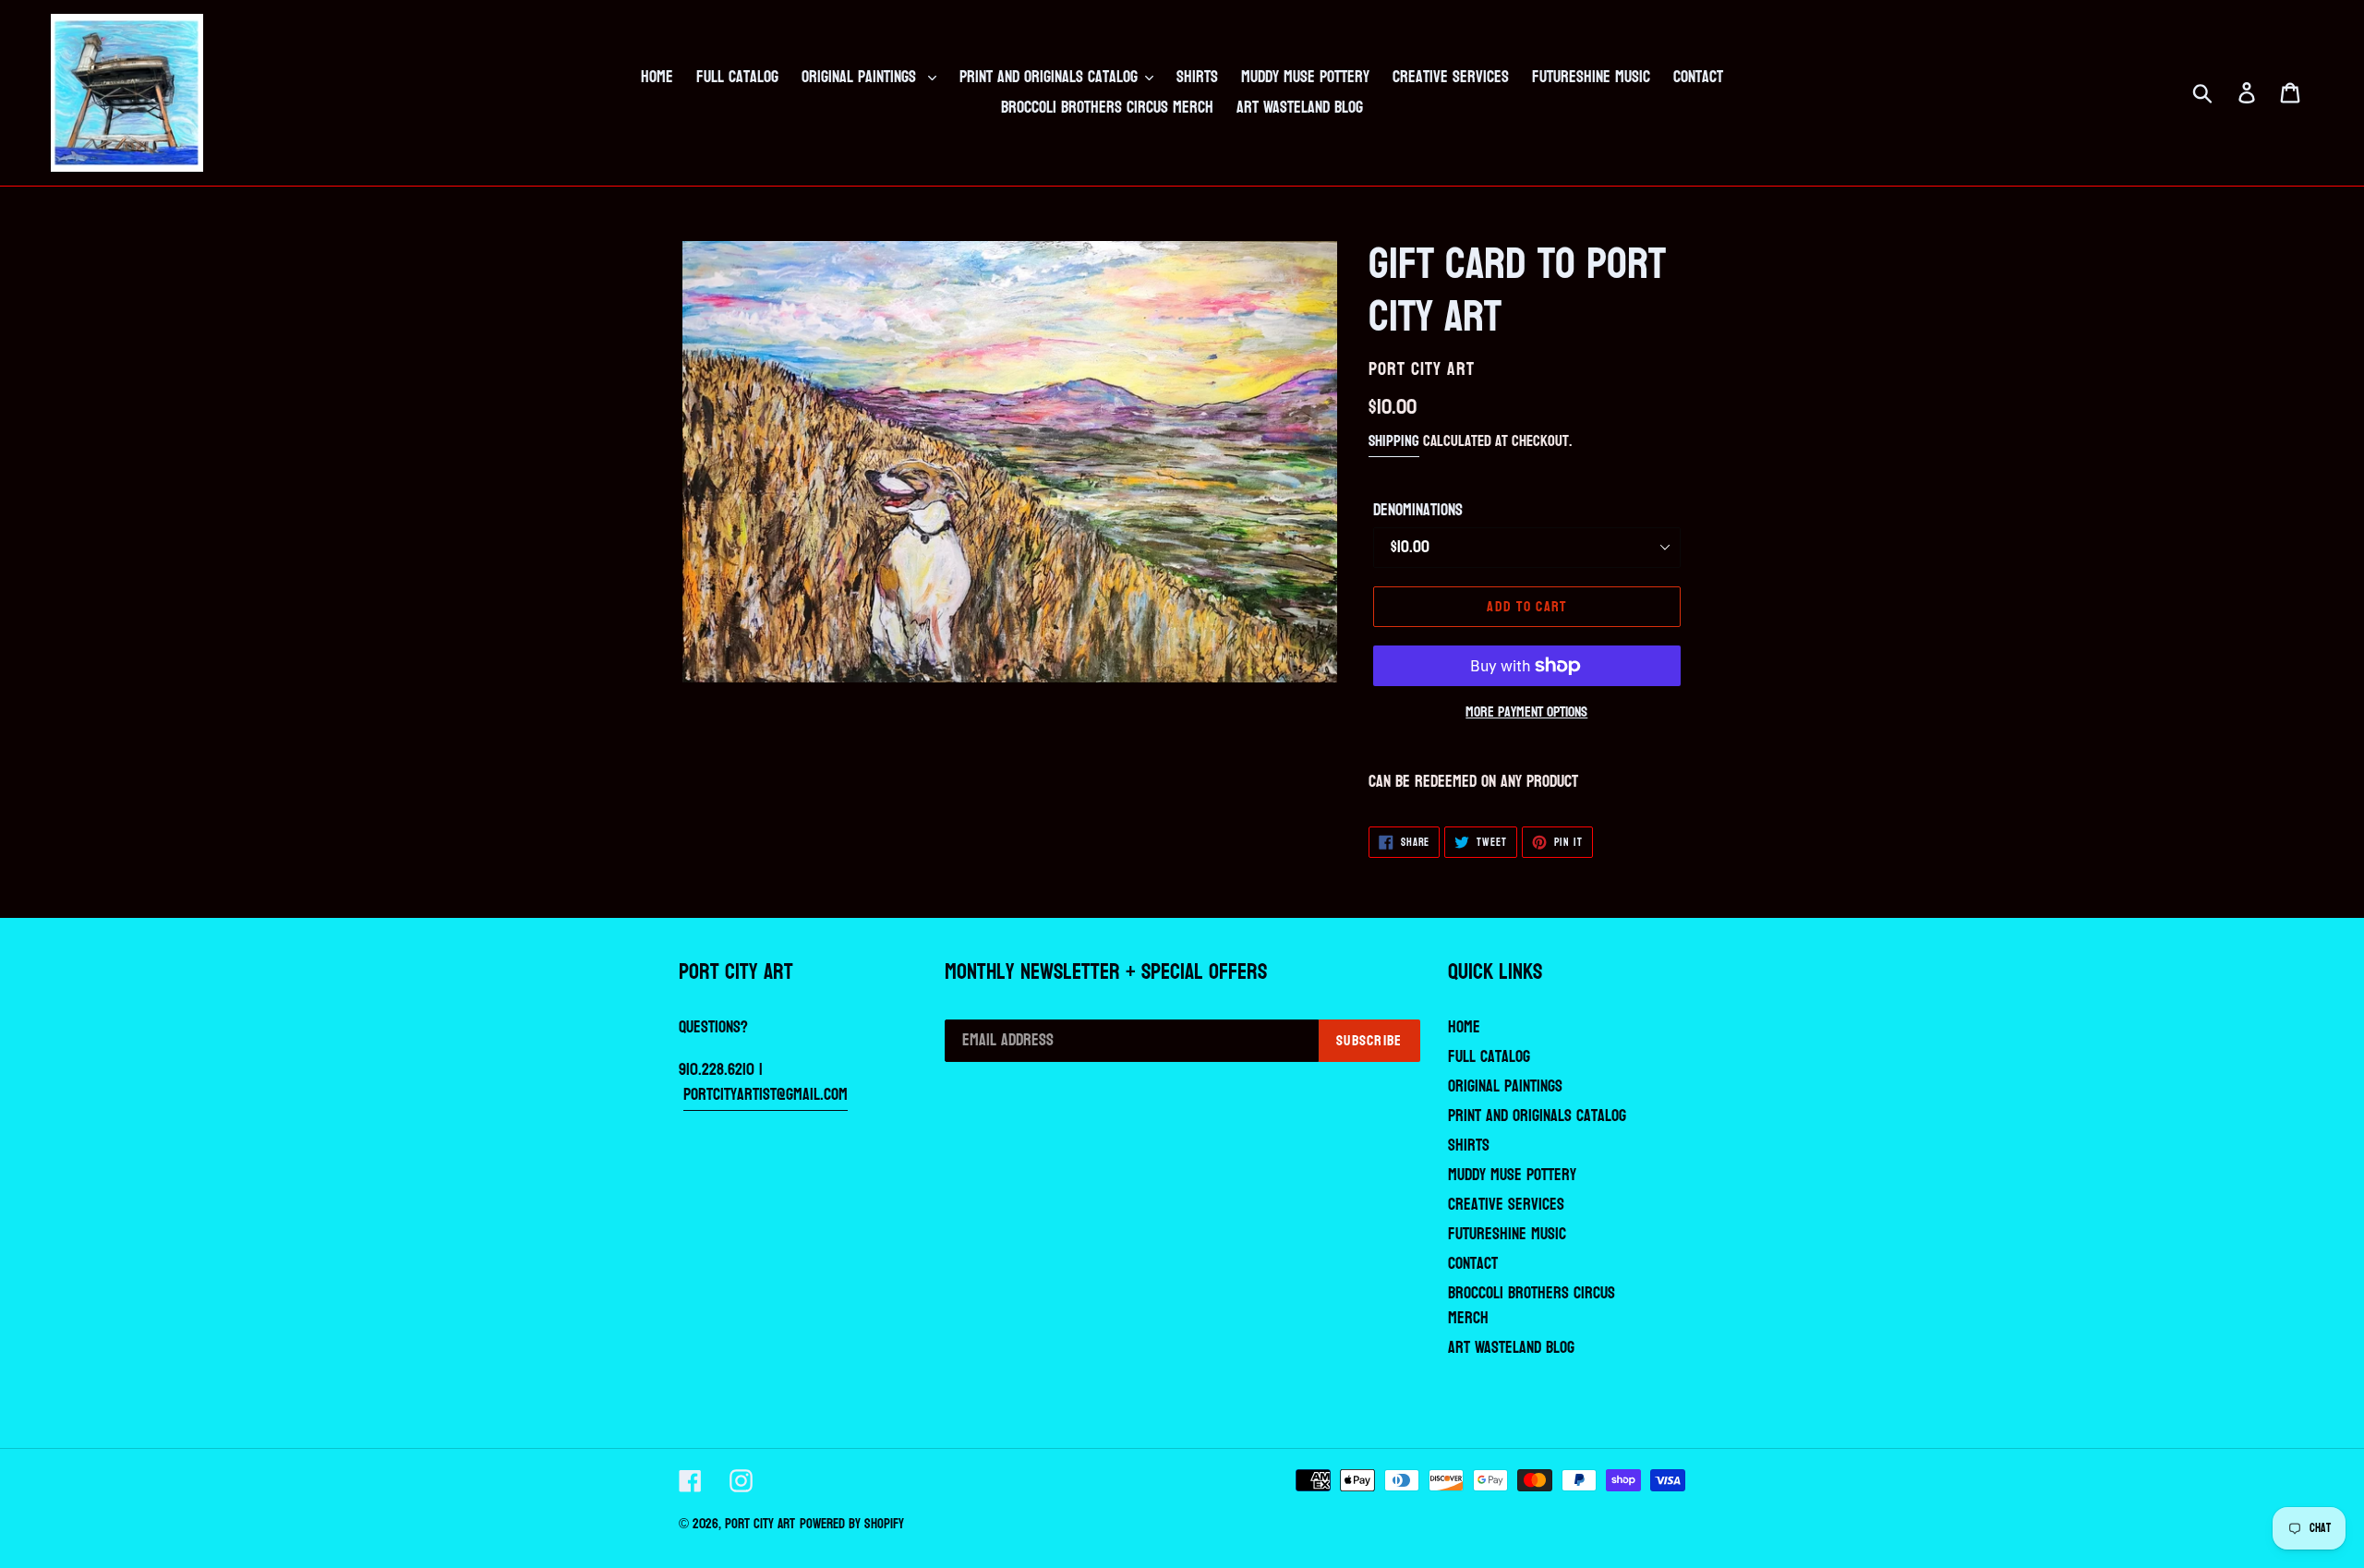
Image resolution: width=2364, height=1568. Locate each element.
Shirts (1469, 1146)
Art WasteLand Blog (1511, 1348)
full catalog (1489, 1057)
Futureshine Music (1507, 1234)
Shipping (1394, 441)
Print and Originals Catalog (1537, 1116)
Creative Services (1506, 1205)
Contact (1473, 1264)
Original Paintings (1505, 1086)
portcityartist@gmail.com (766, 1095)
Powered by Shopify (852, 1524)
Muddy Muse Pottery (1512, 1175)
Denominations (1418, 510)
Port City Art (760, 1524)
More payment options (1526, 712)
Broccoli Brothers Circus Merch (1532, 1306)
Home (1464, 1027)
